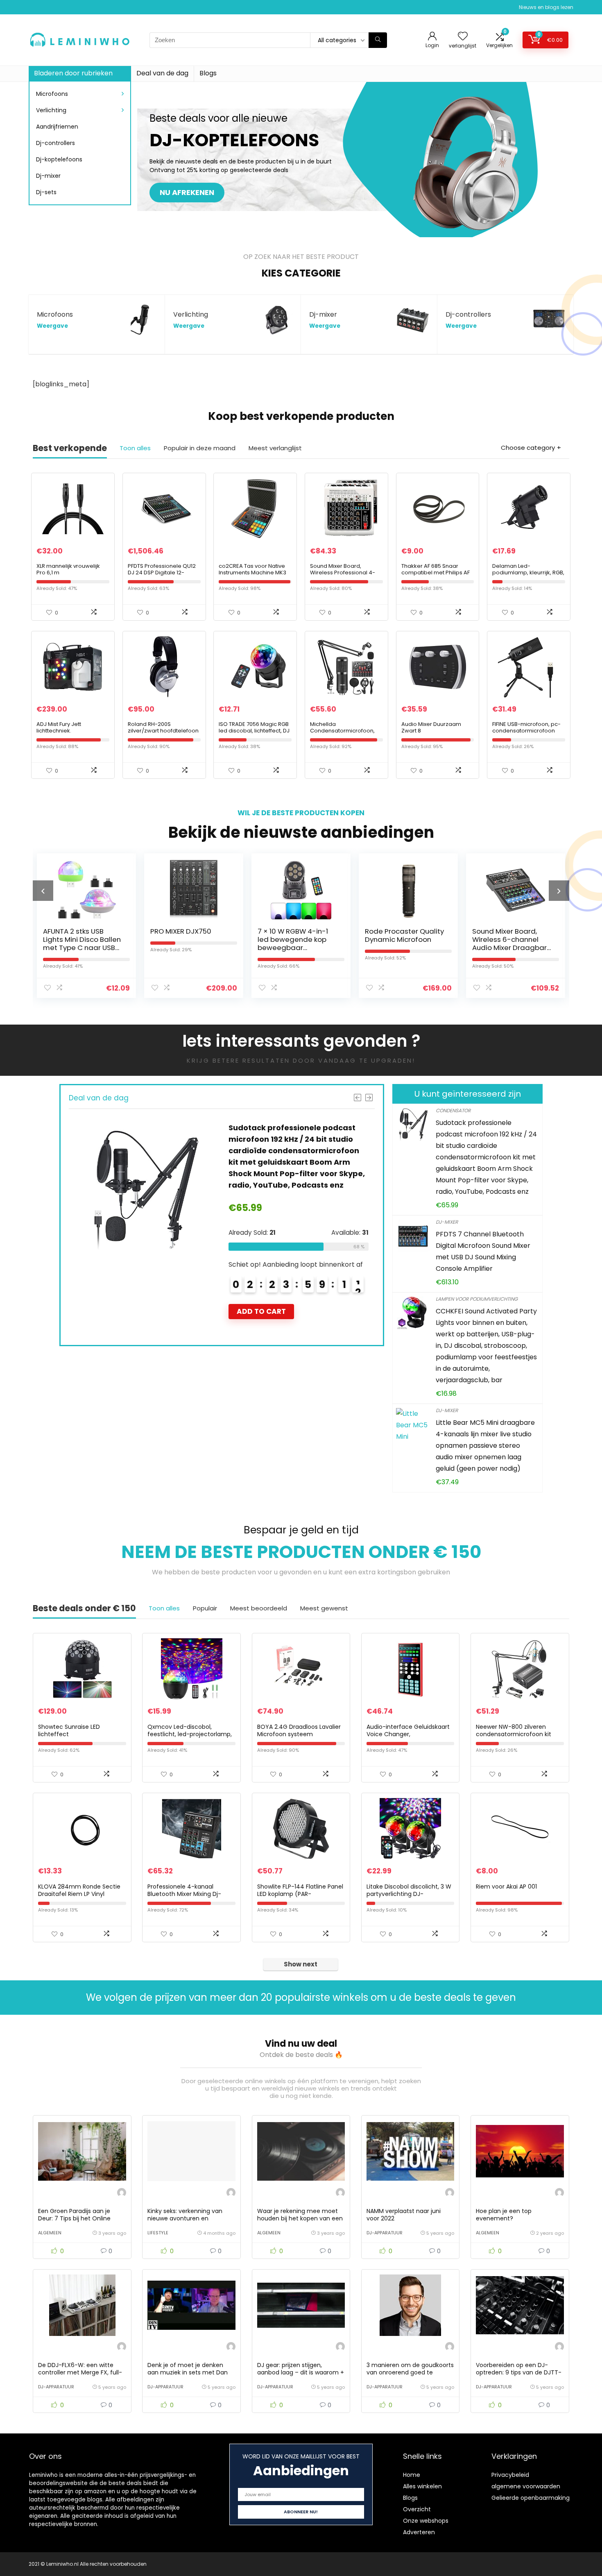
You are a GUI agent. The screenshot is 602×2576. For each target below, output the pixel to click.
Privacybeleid (510, 2475)
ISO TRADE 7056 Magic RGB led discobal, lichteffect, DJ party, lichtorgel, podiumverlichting (254, 734)
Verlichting (51, 110)
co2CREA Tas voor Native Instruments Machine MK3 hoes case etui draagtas (252, 573)
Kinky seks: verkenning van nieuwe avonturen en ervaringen (185, 2218)
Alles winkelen (422, 2486)
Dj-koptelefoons (59, 159)
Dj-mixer (48, 176)
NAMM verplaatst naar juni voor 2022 (404, 2215)
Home (412, 2475)
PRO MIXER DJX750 (74, 931)
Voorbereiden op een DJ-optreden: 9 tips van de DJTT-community (519, 2372)
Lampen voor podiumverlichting (477, 1299)
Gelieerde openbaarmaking (531, 2498)
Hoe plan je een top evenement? (504, 2215)
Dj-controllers (55, 143)
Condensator (453, 1110)
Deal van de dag (162, 73)
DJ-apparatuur (385, 2233)
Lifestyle (158, 2233)
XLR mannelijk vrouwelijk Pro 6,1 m (68, 569)
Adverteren (419, 2532)
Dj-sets (46, 192)
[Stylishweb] (122, 2194)
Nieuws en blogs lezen (546, 7)
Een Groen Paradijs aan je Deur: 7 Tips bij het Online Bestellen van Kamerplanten (78, 2218)
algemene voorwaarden (526, 2486)
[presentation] (43, 891)
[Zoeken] (378, 40)
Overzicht (417, 2509)
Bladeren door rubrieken (73, 73)
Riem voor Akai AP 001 (506, 1887)
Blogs (208, 73)
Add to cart (261, 1323)
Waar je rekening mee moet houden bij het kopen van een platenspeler (300, 2218)
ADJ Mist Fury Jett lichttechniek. (59, 727)
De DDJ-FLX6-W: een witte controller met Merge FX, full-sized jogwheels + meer (80, 2372)
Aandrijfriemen (57, 127)
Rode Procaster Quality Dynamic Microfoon (297, 935)
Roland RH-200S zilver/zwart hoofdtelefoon (163, 727)
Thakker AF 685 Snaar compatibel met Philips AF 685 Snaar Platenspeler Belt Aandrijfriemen (436, 576)
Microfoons (52, 94)
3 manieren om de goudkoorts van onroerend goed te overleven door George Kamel (410, 2372)
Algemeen (50, 2233)
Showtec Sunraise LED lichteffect (69, 1730)
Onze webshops (426, 2521)
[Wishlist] (463, 37)
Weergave (52, 326)
